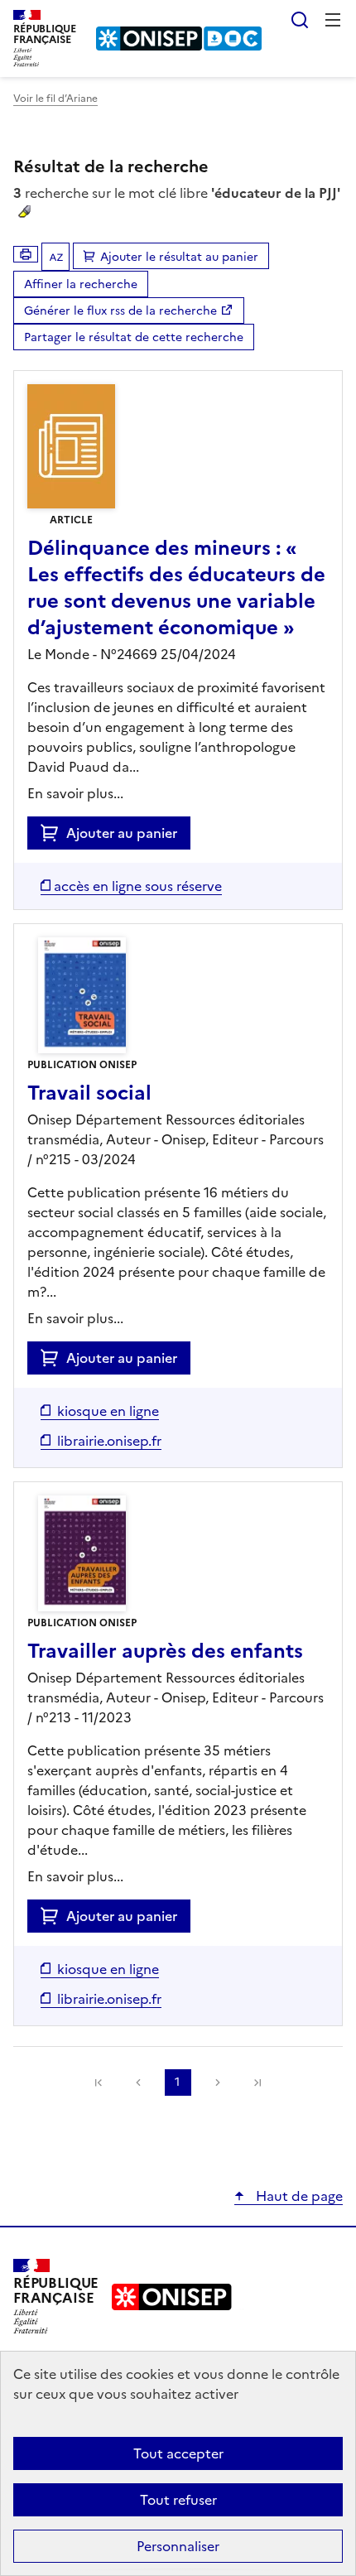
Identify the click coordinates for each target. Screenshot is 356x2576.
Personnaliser (178, 2546)
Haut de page (298, 2196)
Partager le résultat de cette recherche (134, 337)
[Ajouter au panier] (53, 833)
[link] (99, 2082)
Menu (333, 20)
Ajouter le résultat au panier (179, 257)
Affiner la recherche (81, 284)
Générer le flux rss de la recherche (120, 311)
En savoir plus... (75, 793)
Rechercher (300, 20)
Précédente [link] (138, 2082)
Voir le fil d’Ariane (55, 99)
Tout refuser (178, 2500)
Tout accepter (178, 2453)
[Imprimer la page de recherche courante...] (26, 254)
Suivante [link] (218, 2082)
